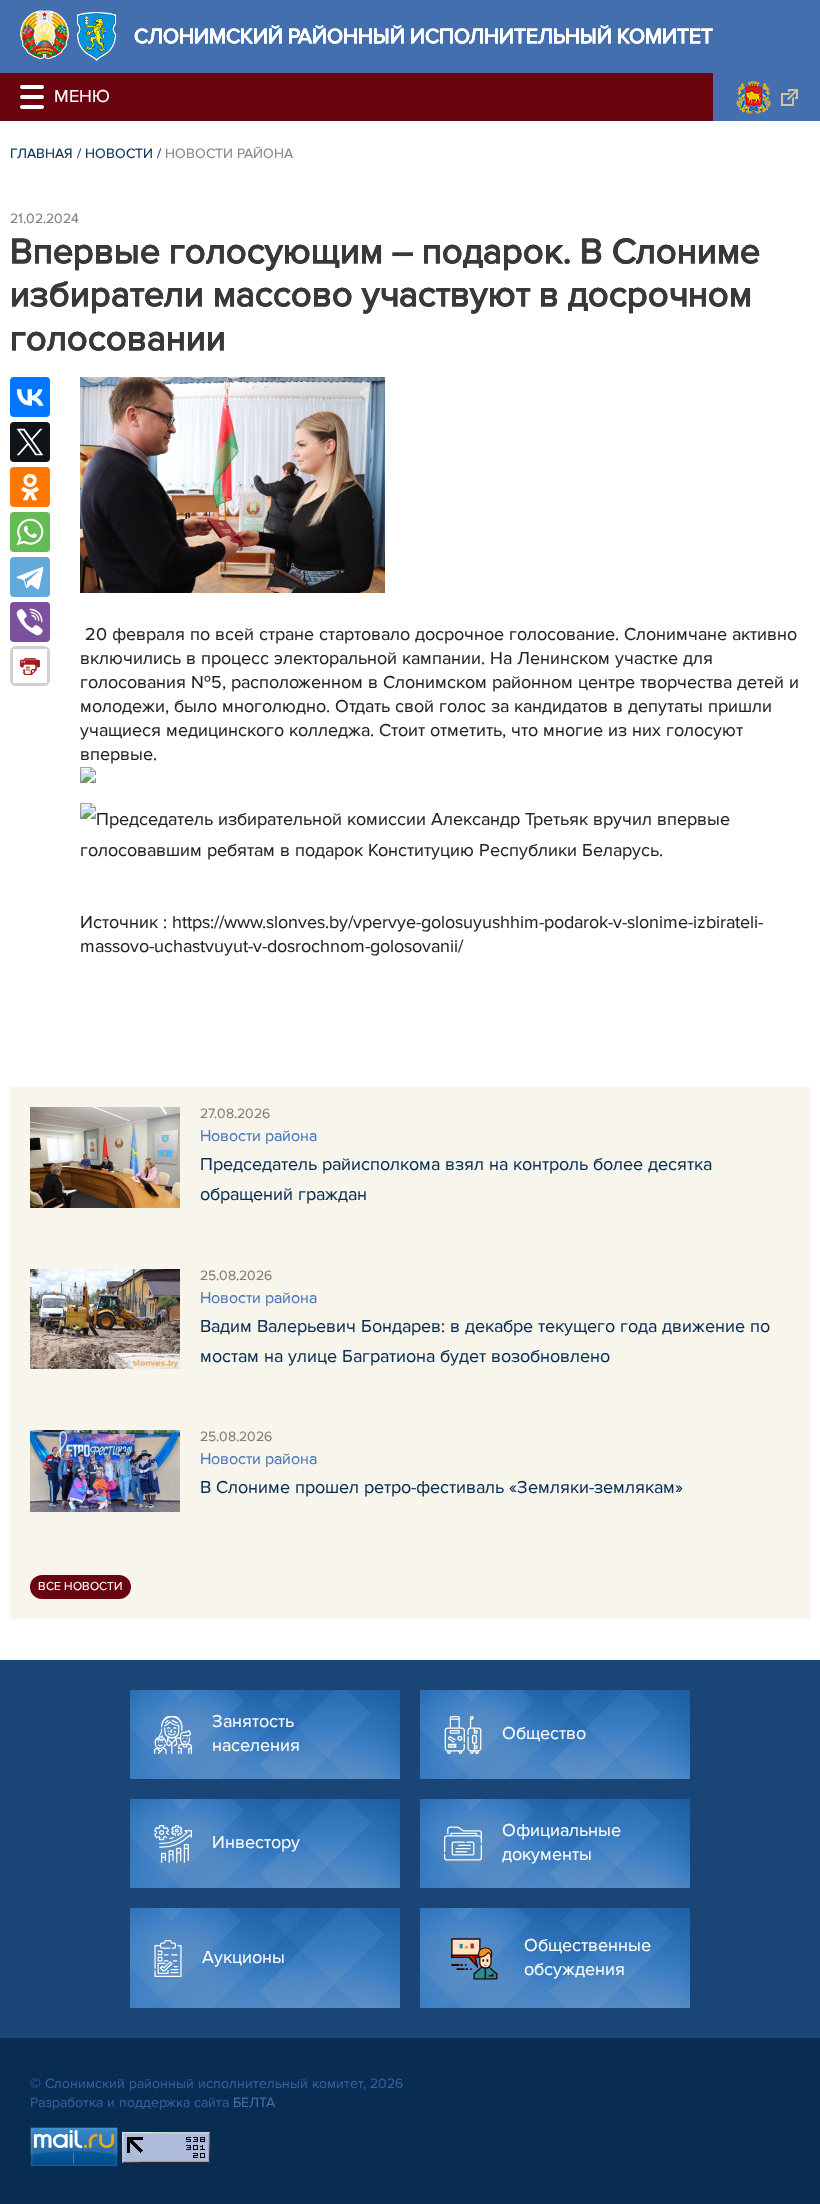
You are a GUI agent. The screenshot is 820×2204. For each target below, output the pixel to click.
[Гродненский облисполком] (766, 97)
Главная (41, 153)
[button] (35, 97)
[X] (30, 442)
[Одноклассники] (30, 487)
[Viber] (30, 622)
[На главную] (44, 34)
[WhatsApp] (30, 532)
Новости (119, 153)
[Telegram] (30, 577)
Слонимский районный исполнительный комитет (423, 36)
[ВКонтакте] (30, 397)
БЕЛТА (254, 2102)
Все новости (80, 1586)
